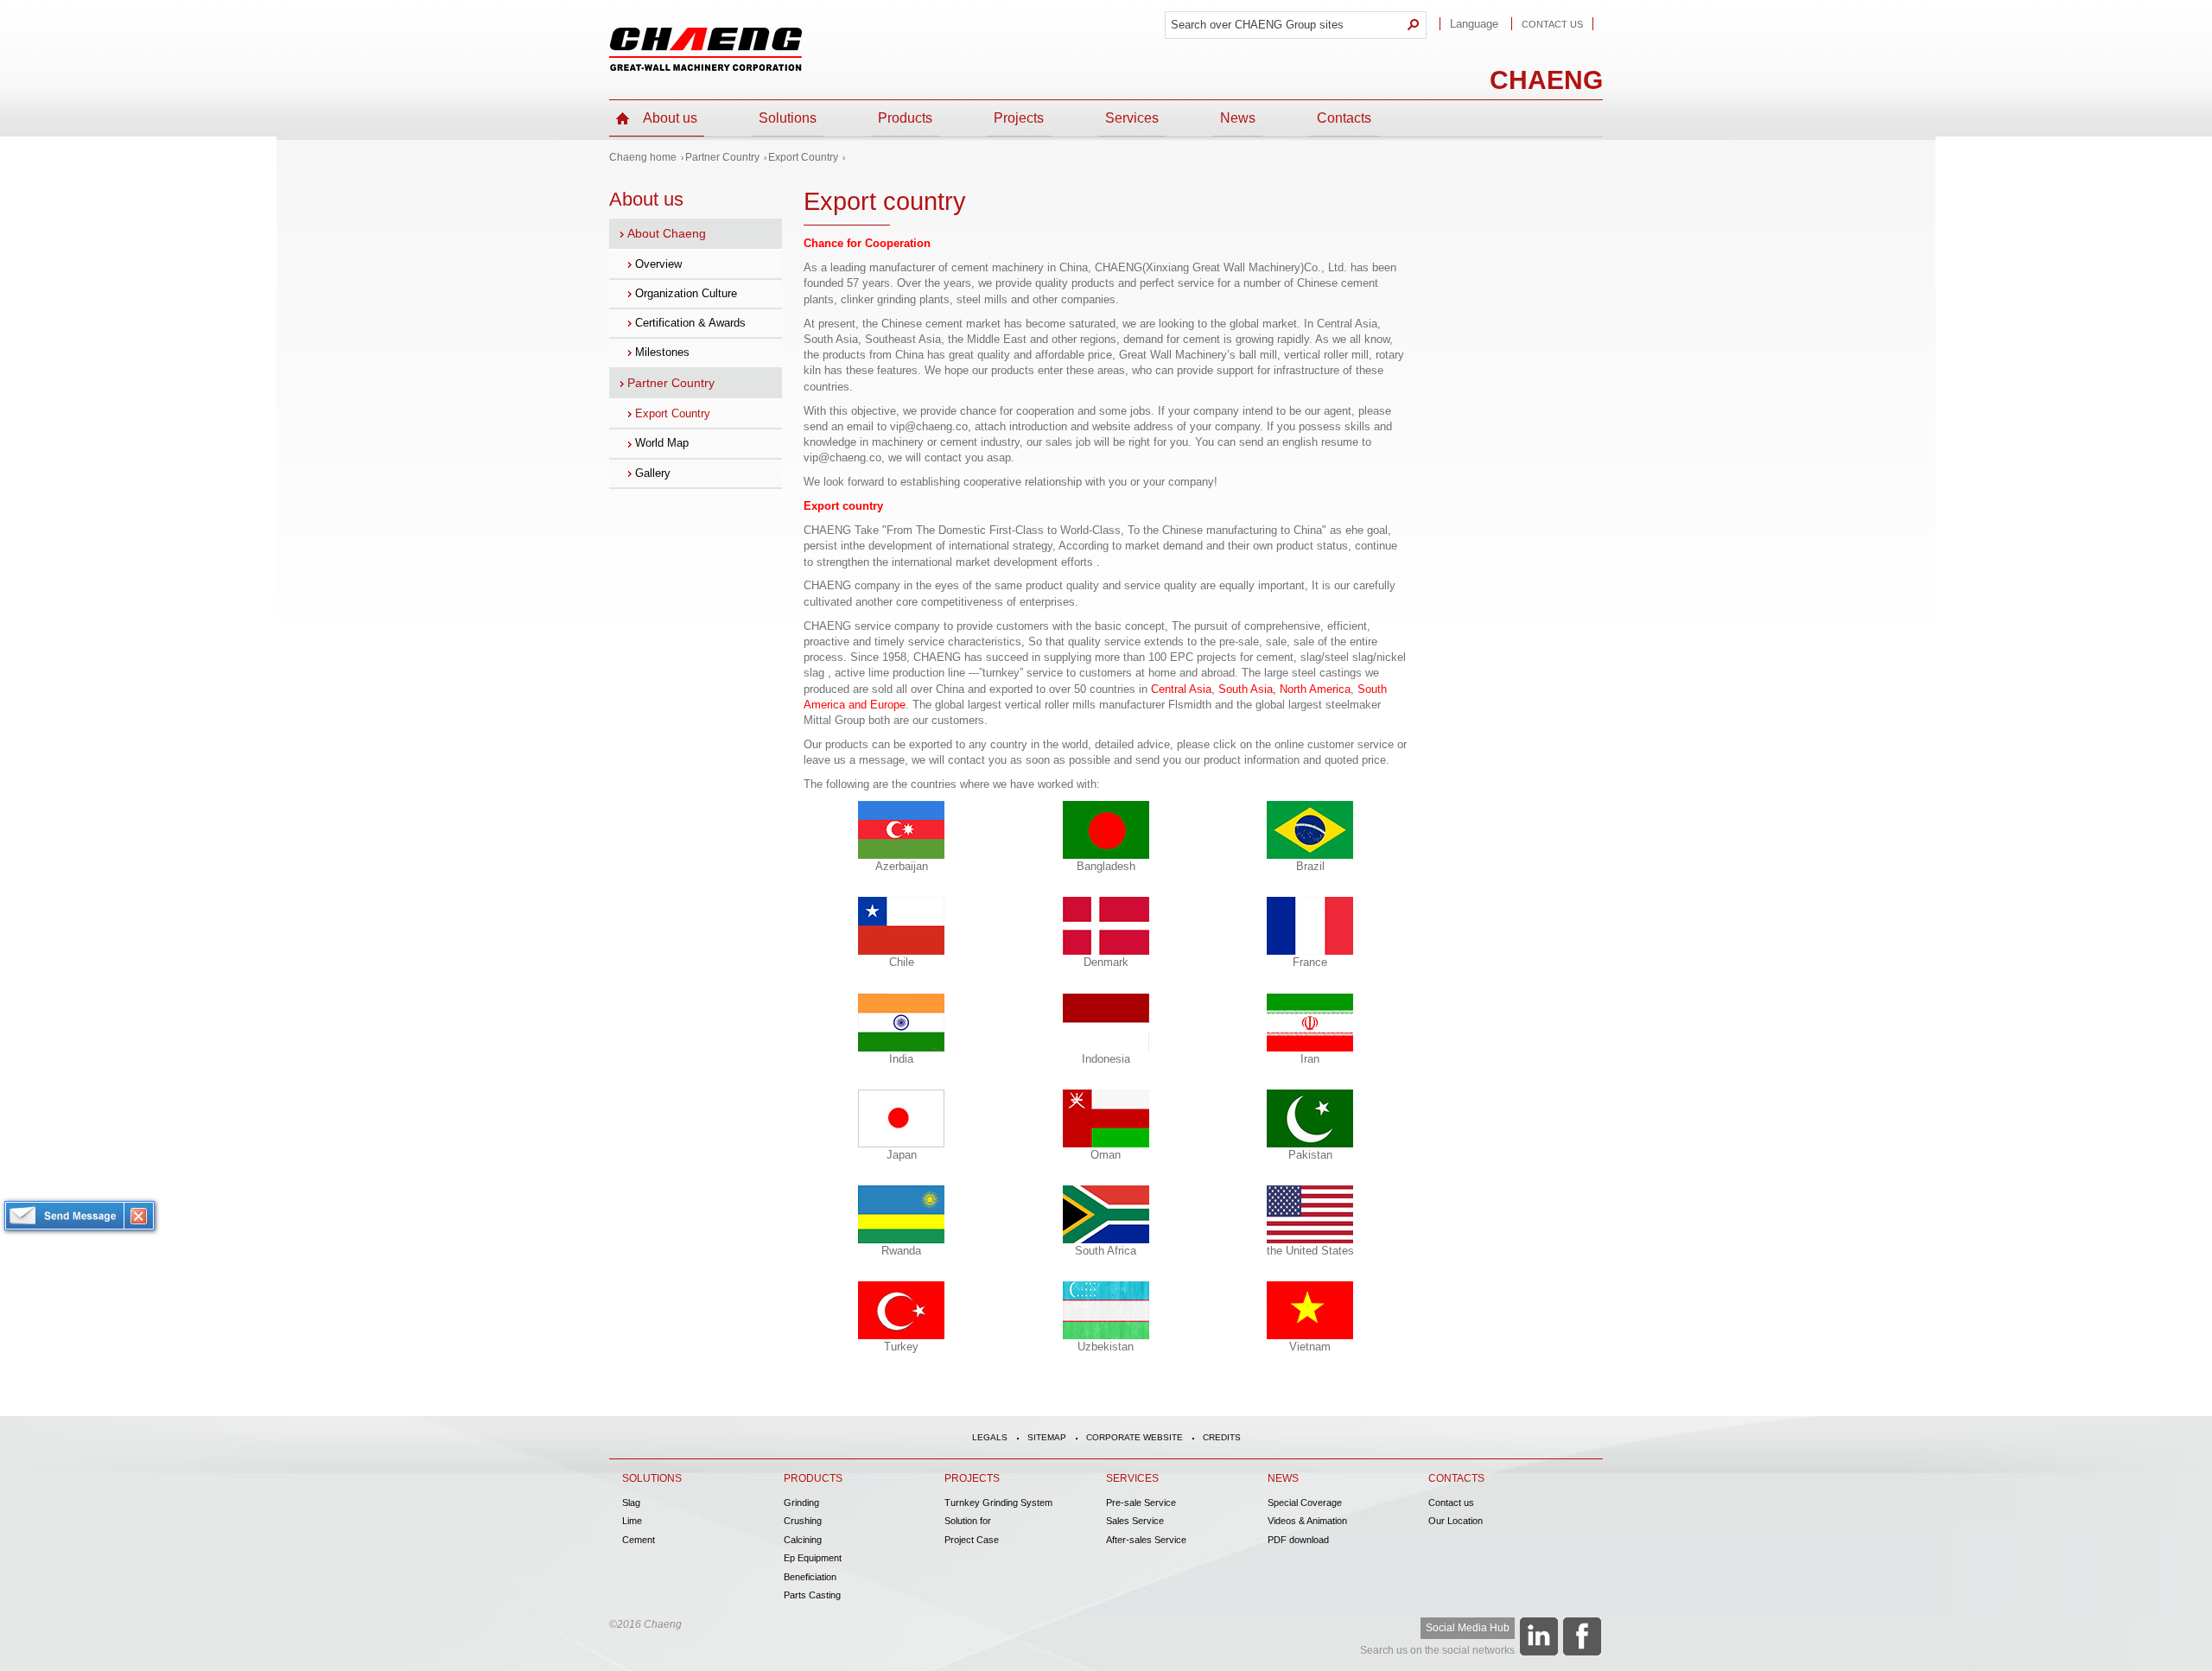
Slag (631, 1503)
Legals (990, 1437)
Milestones (662, 352)
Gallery (653, 473)
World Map (662, 443)
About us (670, 118)
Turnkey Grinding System (998, 1503)
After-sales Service (1146, 1540)
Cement (639, 1540)
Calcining (803, 1540)
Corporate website (1135, 1437)
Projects (1019, 118)
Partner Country (722, 157)
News (1238, 118)
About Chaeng (667, 233)
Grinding (801, 1503)
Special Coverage (1305, 1503)
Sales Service (1135, 1521)
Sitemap (1047, 1437)
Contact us (1451, 1503)
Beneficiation (810, 1577)
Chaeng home (643, 157)
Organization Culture (686, 293)
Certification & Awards (690, 323)
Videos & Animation (1307, 1521)
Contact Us (1552, 24)
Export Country (803, 157)
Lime (632, 1521)
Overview (658, 264)
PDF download (1298, 1540)
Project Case (972, 1540)
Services (1132, 118)
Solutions (788, 118)
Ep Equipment (813, 1558)
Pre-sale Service (1141, 1503)
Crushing (803, 1521)
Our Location (1456, 1521)
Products (905, 118)
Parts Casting (812, 1595)
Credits (1222, 1437)
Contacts (1344, 118)
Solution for (968, 1521)
